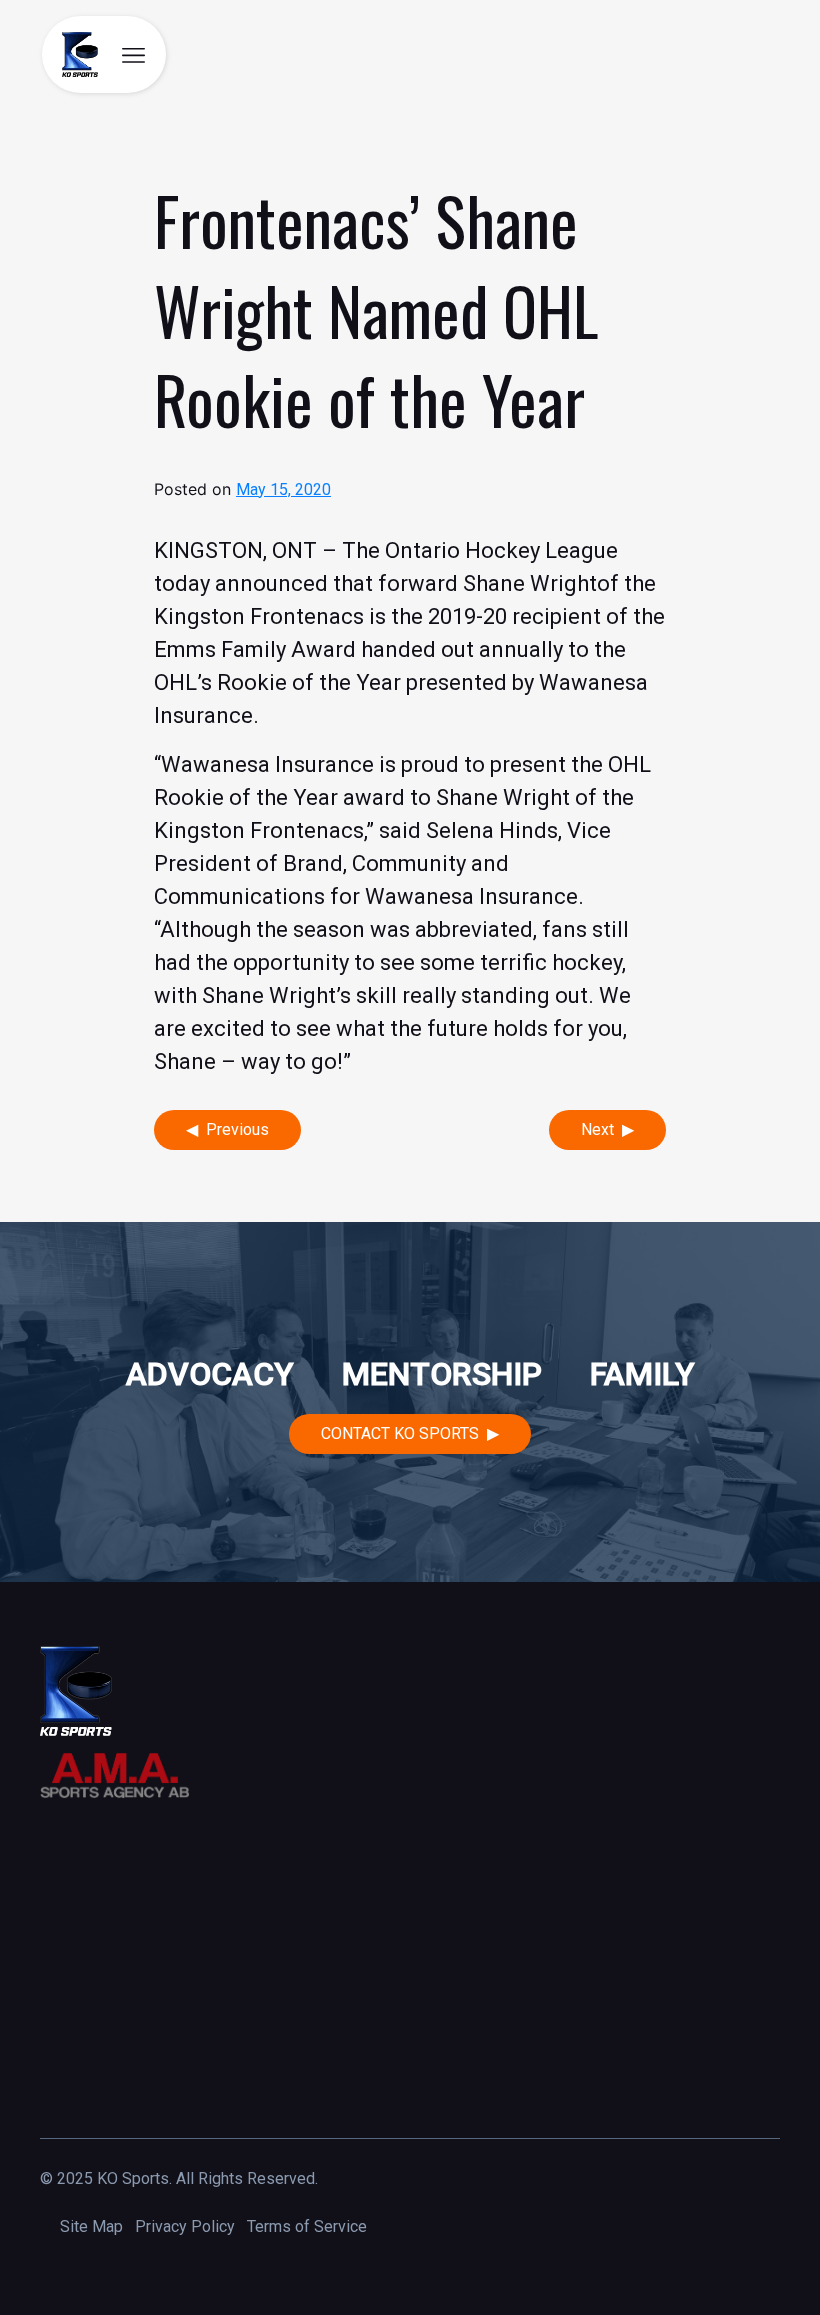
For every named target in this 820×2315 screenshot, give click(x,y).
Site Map (91, 2226)
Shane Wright (530, 583)
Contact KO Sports (400, 1433)
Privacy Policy (185, 2226)
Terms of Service (307, 2226)
